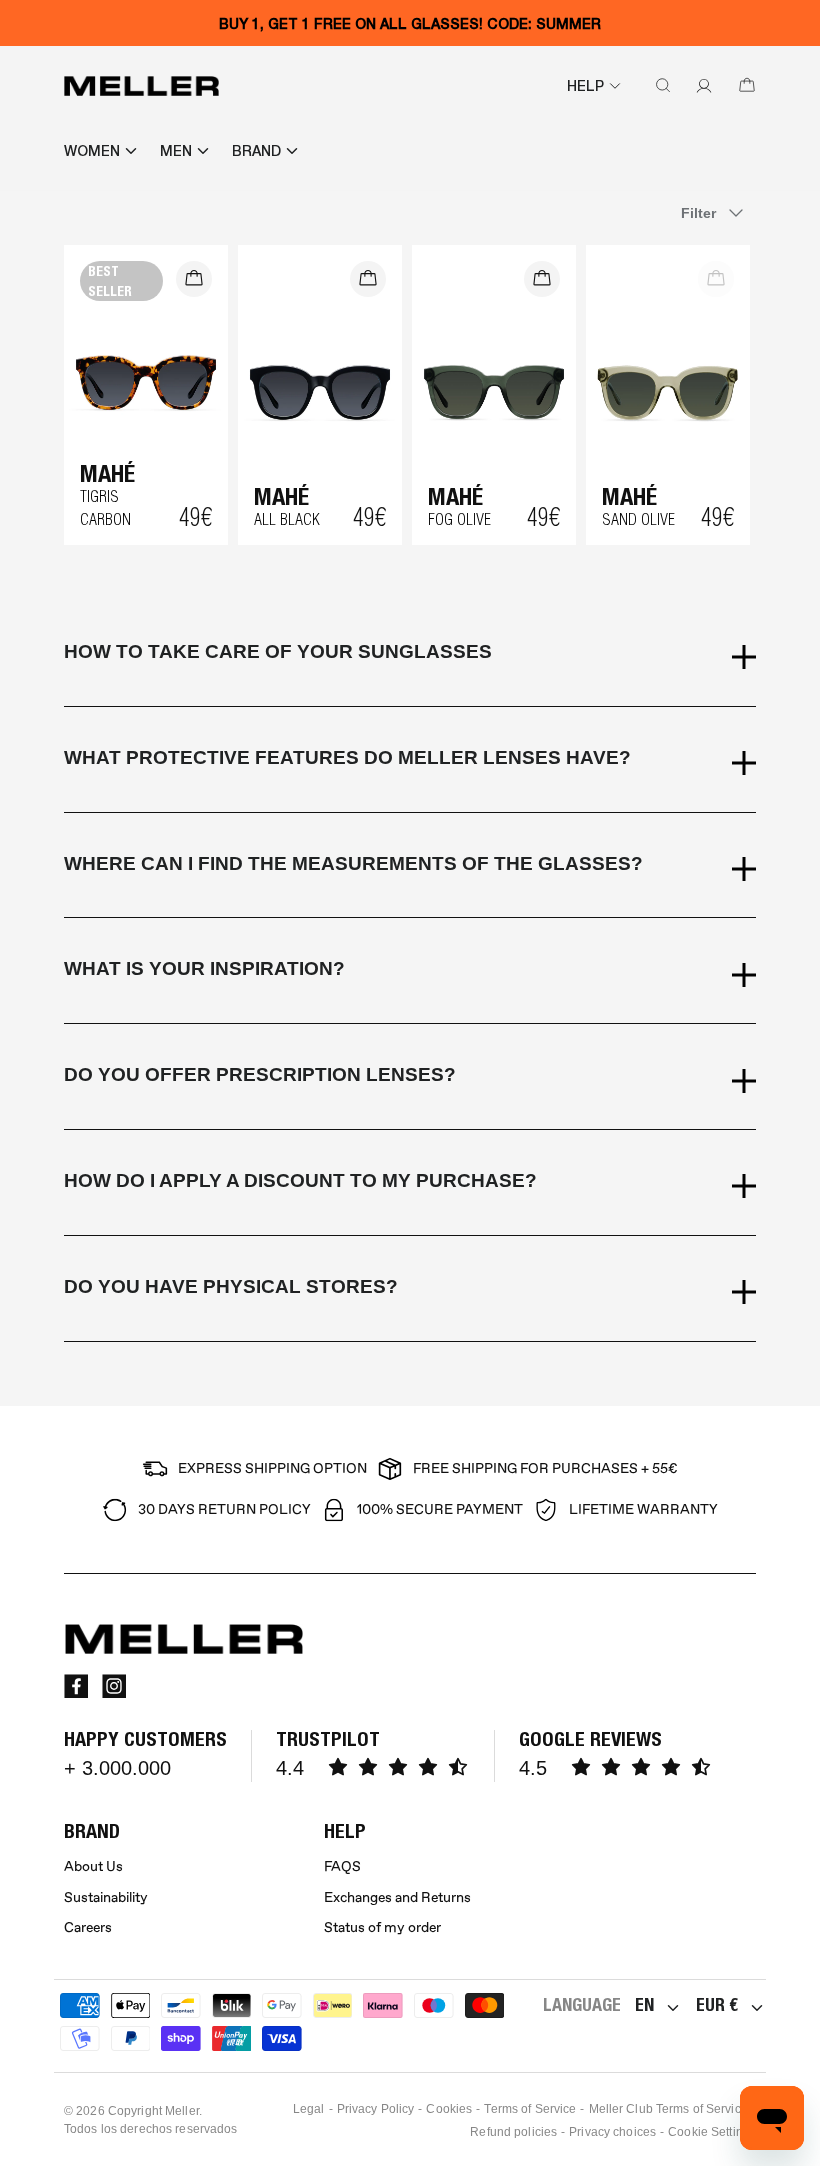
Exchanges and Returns (397, 1897)
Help (585, 86)
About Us (93, 1866)
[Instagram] (114, 1686)
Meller (182, 2111)
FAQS (342, 1866)
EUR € (717, 2004)
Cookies (449, 2109)
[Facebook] (76, 1686)
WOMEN (92, 151)
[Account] (700, 86)
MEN (176, 151)
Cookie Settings (712, 2132)
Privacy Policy (376, 2109)
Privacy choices (612, 2132)
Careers (88, 1927)
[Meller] (141, 86)
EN (644, 2004)
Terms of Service (530, 2109)
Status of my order (382, 1927)
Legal (309, 2109)
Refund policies (513, 2132)
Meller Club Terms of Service (668, 2109)
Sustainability (106, 1897)
